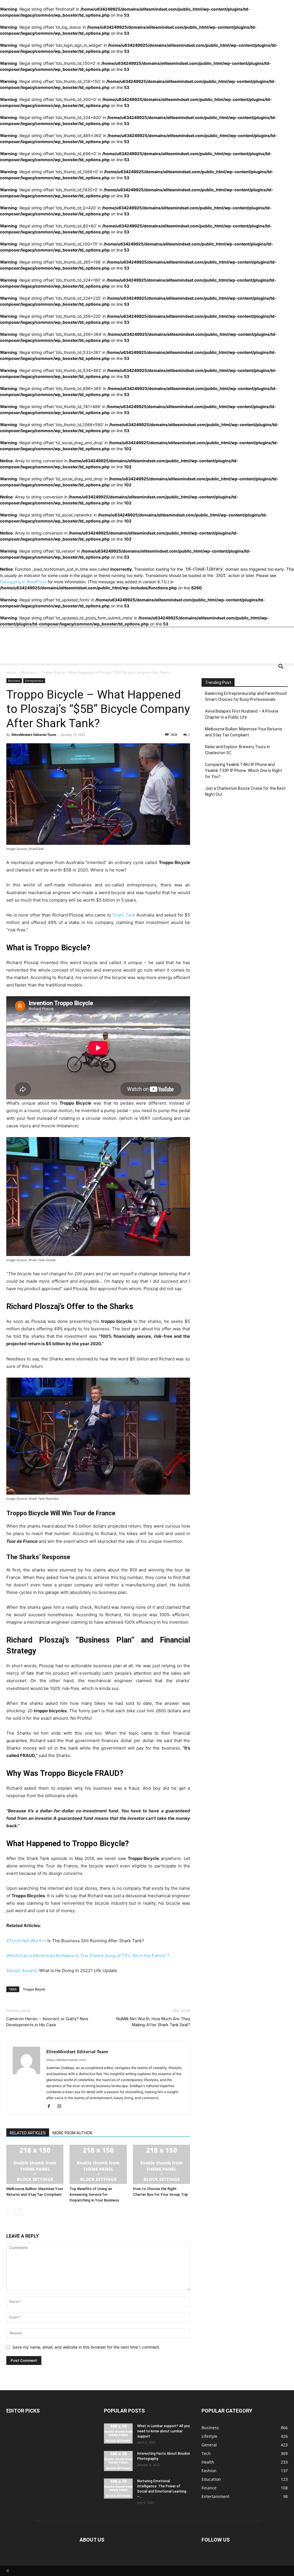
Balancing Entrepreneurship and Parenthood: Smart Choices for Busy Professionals (246, 696)
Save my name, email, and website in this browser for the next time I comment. (86, 2347)
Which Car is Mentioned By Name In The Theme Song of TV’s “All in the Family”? (88, 1956)
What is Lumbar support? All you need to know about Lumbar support (164, 2431)
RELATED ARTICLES (28, 2133)
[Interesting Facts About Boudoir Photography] (118, 2461)
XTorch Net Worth (25, 1941)
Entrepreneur (34, 680)
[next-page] (19, 2212)
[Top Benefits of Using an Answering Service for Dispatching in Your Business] (98, 2164)
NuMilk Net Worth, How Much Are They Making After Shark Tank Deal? (153, 2022)
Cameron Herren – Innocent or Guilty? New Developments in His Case (47, 2022)
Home (11, 672)
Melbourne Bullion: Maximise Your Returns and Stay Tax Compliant (244, 732)
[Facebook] (51, 2106)
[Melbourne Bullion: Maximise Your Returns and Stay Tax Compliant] (35, 2164)
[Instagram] (61, 2106)
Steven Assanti (22, 1970)
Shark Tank (124, 915)
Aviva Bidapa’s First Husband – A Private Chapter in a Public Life (242, 714)
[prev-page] (10, 2212)
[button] (281, 667)
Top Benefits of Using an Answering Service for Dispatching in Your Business (94, 2194)
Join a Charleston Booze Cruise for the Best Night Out (245, 791)
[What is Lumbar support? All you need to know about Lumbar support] (118, 2433)
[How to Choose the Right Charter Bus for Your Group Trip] (161, 2164)
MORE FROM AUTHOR (72, 2133)
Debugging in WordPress (23, 582)
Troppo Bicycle (34, 1989)
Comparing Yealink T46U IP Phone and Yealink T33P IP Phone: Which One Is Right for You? (243, 771)
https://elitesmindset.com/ (66, 2060)
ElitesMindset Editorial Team (34, 735)
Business (29, 672)
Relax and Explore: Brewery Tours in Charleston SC (237, 750)
